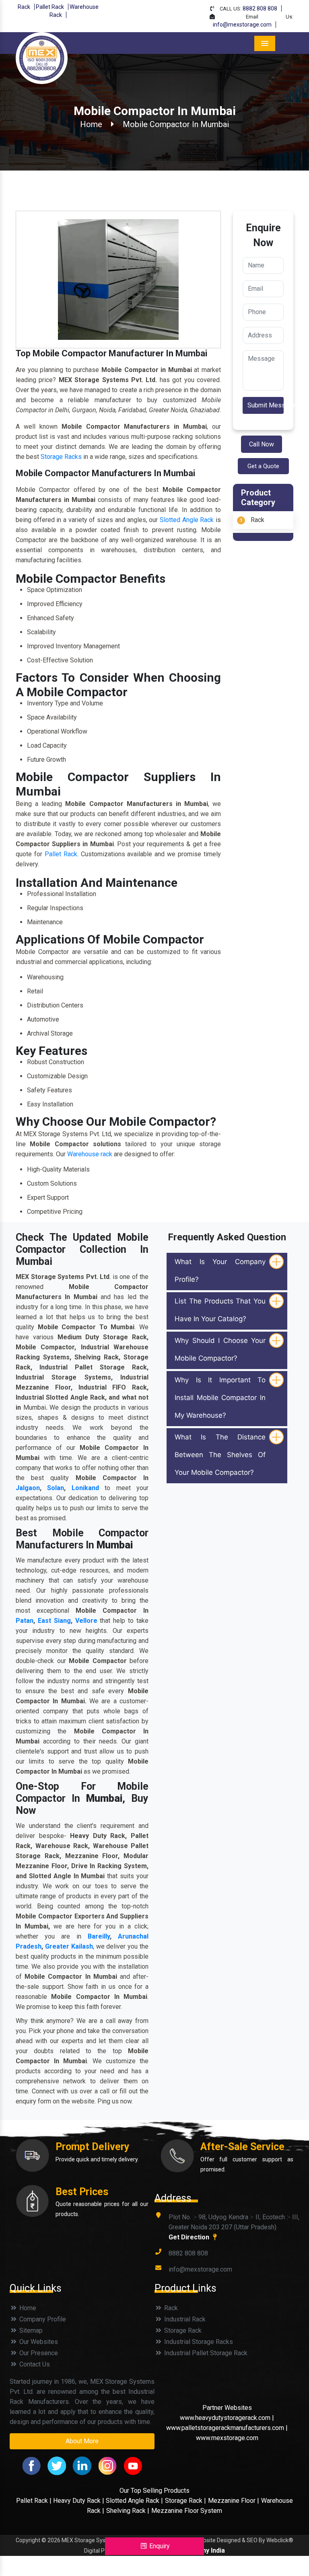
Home (91, 124)
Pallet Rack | (35, 2501)
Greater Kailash (69, 1946)
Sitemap (30, 2330)
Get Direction (190, 2237)
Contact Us (34, 2364)
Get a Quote (263, 466)
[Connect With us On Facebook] (31, 2465)
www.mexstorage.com (227, 2438)
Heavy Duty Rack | (79, 2501)
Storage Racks (61, 457)
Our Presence (38, 2353)
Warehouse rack (90, 1154)
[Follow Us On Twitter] (57, 2465)
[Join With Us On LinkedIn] (82, 2465)
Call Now (262, 444)
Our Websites (38, 2342)
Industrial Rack (184, 2319)
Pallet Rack (50, 7)
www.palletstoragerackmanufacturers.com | (227, 2428)
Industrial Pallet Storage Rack (205, 2353)
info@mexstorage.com (242, 25)
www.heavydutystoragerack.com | (227, 2418)
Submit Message (266, 405)
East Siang (54, 1621)
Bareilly (99, 1936)
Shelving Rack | (128, 2511)
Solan (56, 1488)
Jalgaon (28, 1488)
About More (82, 2441)
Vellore (86, 1621)
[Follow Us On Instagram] (107, 2465)
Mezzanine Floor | (234, 2501)
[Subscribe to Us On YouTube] (133, 2465)
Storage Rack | (185, 2501)
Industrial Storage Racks (198, 2342)
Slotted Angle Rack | (134, 2501)
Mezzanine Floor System (187, 2511)
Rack (24, 7)
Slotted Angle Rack (187, 520)
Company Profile (42, 2319)
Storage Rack (182, 2330)
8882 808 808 (260, 8)
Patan (25, 1621)
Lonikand (85, 1488)
